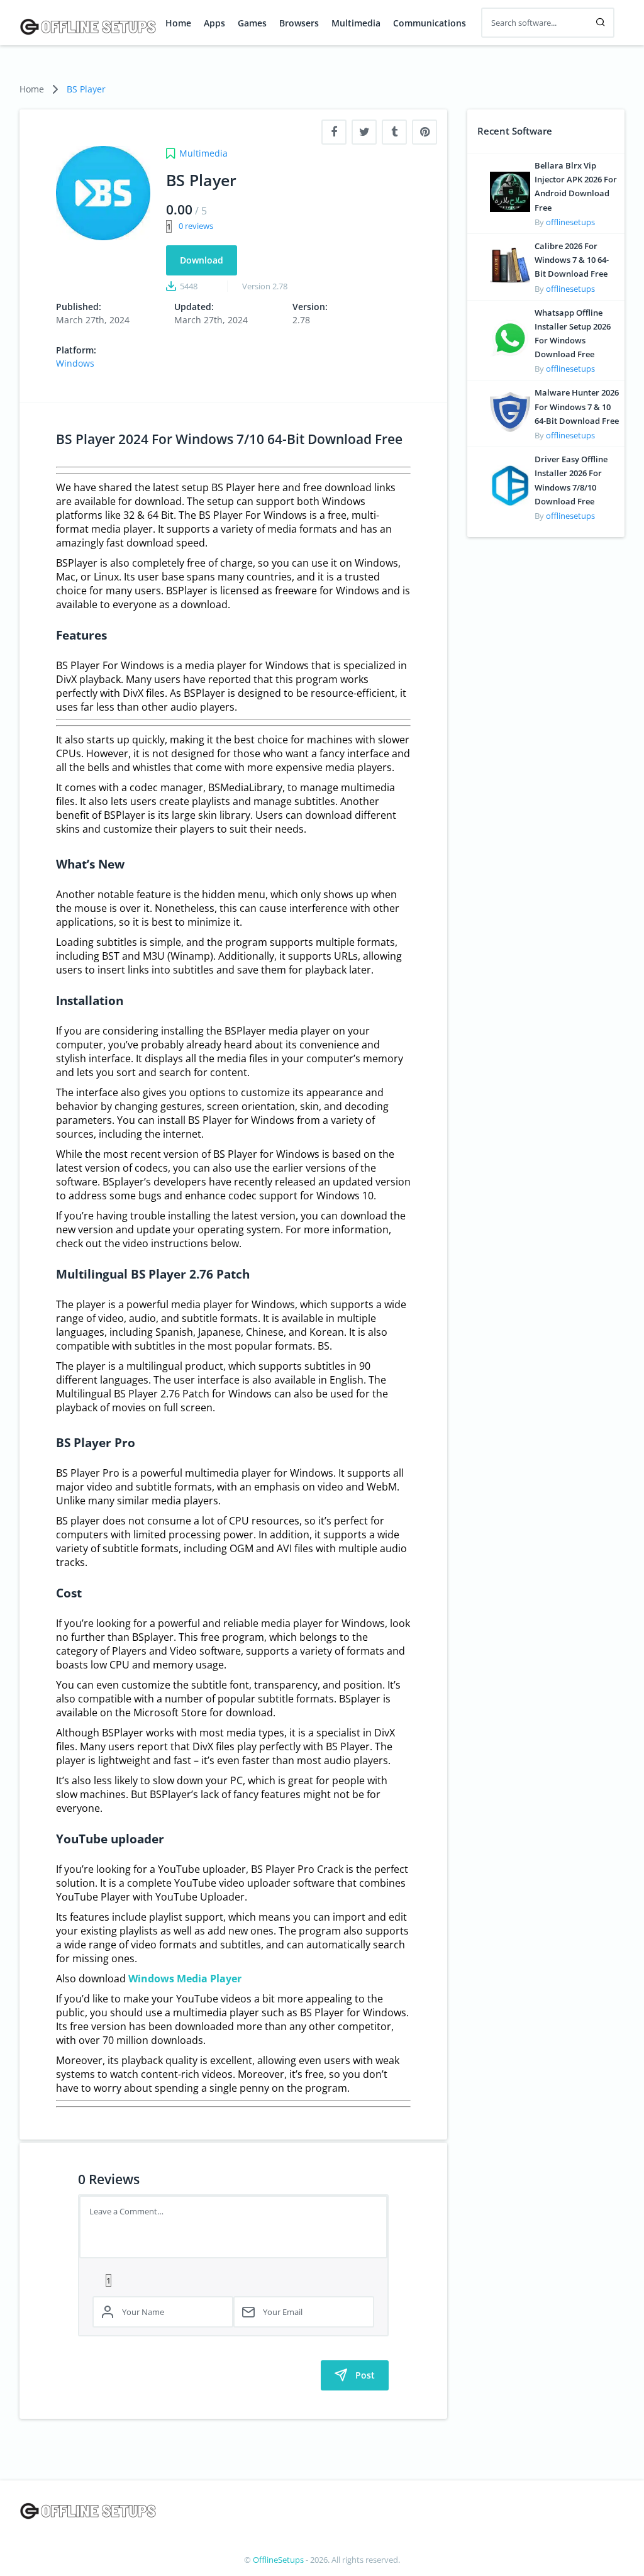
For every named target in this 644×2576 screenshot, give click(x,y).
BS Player (86, 89)
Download (202, 260)
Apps (214, 23)
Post (365, 2375)
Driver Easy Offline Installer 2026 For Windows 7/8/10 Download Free (571, 480)
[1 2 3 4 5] (233, 2280)
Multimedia (356, 23)
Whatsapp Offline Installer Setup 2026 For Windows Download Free (573, 334)
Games (252, 23)
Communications (430, 23)
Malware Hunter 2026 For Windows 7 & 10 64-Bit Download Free (577, 406)
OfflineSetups (278, 2560)
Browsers (299, 23)
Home (178, 23)
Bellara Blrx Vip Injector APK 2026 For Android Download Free (576, 186)
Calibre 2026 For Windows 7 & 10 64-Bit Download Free (572, 260)
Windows (75, 363)
